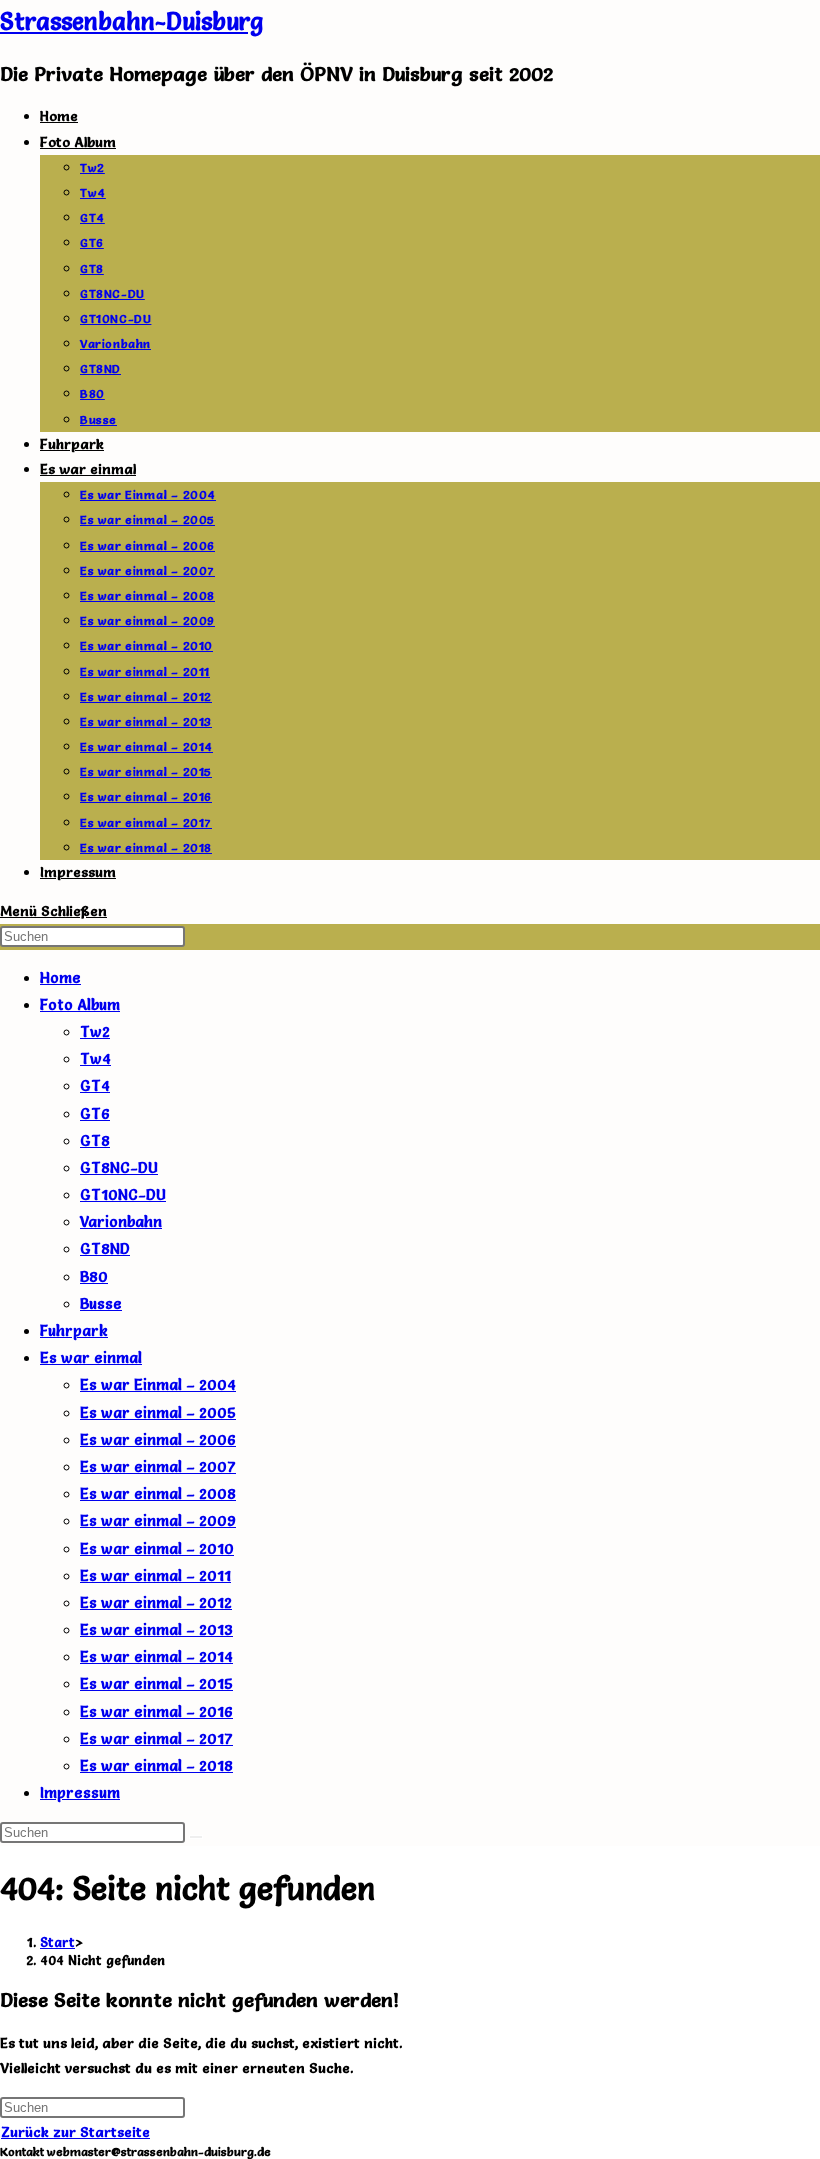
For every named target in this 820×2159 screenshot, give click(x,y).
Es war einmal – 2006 (158, 1439)
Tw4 (95, 1058)
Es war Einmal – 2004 (158, 1384)
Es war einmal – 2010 (157, 1548)
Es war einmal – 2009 (158, 1520)
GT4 (95, 1085)
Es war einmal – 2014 (156, 1656)
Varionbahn (121, 1221)
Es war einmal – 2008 (158, 1493)
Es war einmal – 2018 (156, 1765)
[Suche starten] (196, 1837)
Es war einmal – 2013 (156, 1629)
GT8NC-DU (119, 1167)
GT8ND (105, 1248)
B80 (94, 1276)
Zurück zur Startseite (75, 2132)
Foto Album (80, 1004)
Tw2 (95, 1031)
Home (60, 977)
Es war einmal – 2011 (155, 1575)
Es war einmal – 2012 (156, 1602)
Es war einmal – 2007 (158, 1466)
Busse (101, 1303)
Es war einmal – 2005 (158, 1412)
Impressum (80, 1792)
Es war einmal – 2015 (156, 1683)
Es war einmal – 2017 (156, 1738)
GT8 (95, 1140)
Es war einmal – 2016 (156, 1711)
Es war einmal (91, 1357)
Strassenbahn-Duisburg (131, 21)
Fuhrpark (74, 1330)
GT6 (95, 1113)
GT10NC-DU (123, 1194)
